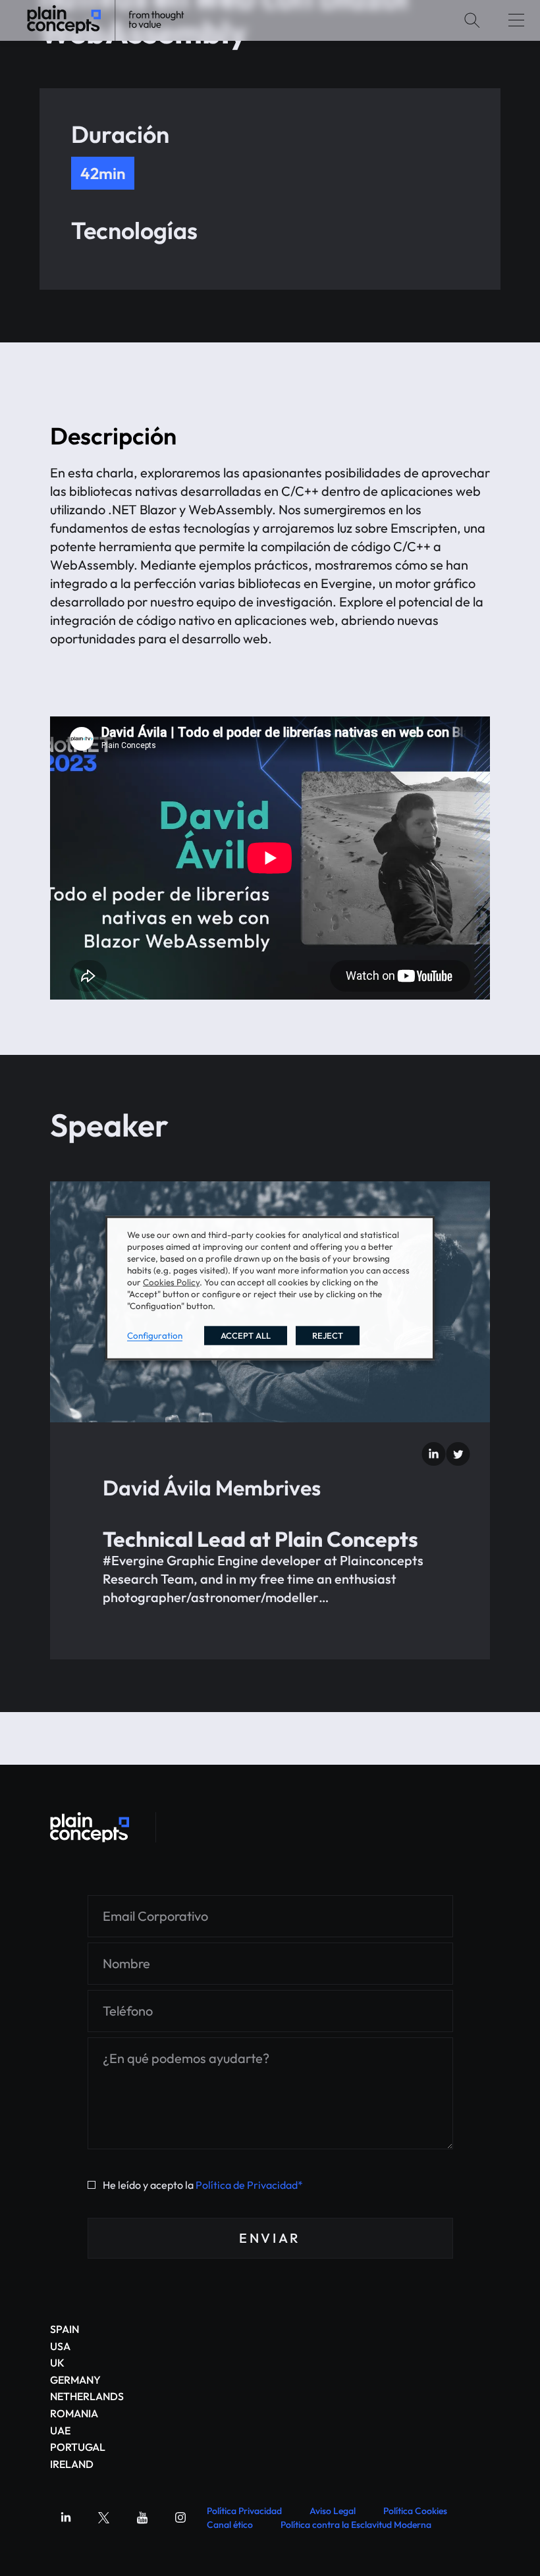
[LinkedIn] (434, 1454)
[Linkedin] (66, 2517)
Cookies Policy (171, 1281)
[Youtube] (142, 2517)
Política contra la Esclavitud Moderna (356, 2525)
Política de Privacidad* (249, 2185)
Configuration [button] (155, 1335)
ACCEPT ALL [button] (246, 1335)
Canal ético (230, 2525)
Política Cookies (415, 2511)
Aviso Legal (333, 2511)
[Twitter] (458, 1454)
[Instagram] (180, 2517)
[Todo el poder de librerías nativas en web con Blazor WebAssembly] (90, 1827)
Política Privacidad (244, 2511)
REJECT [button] (328, 1335)
